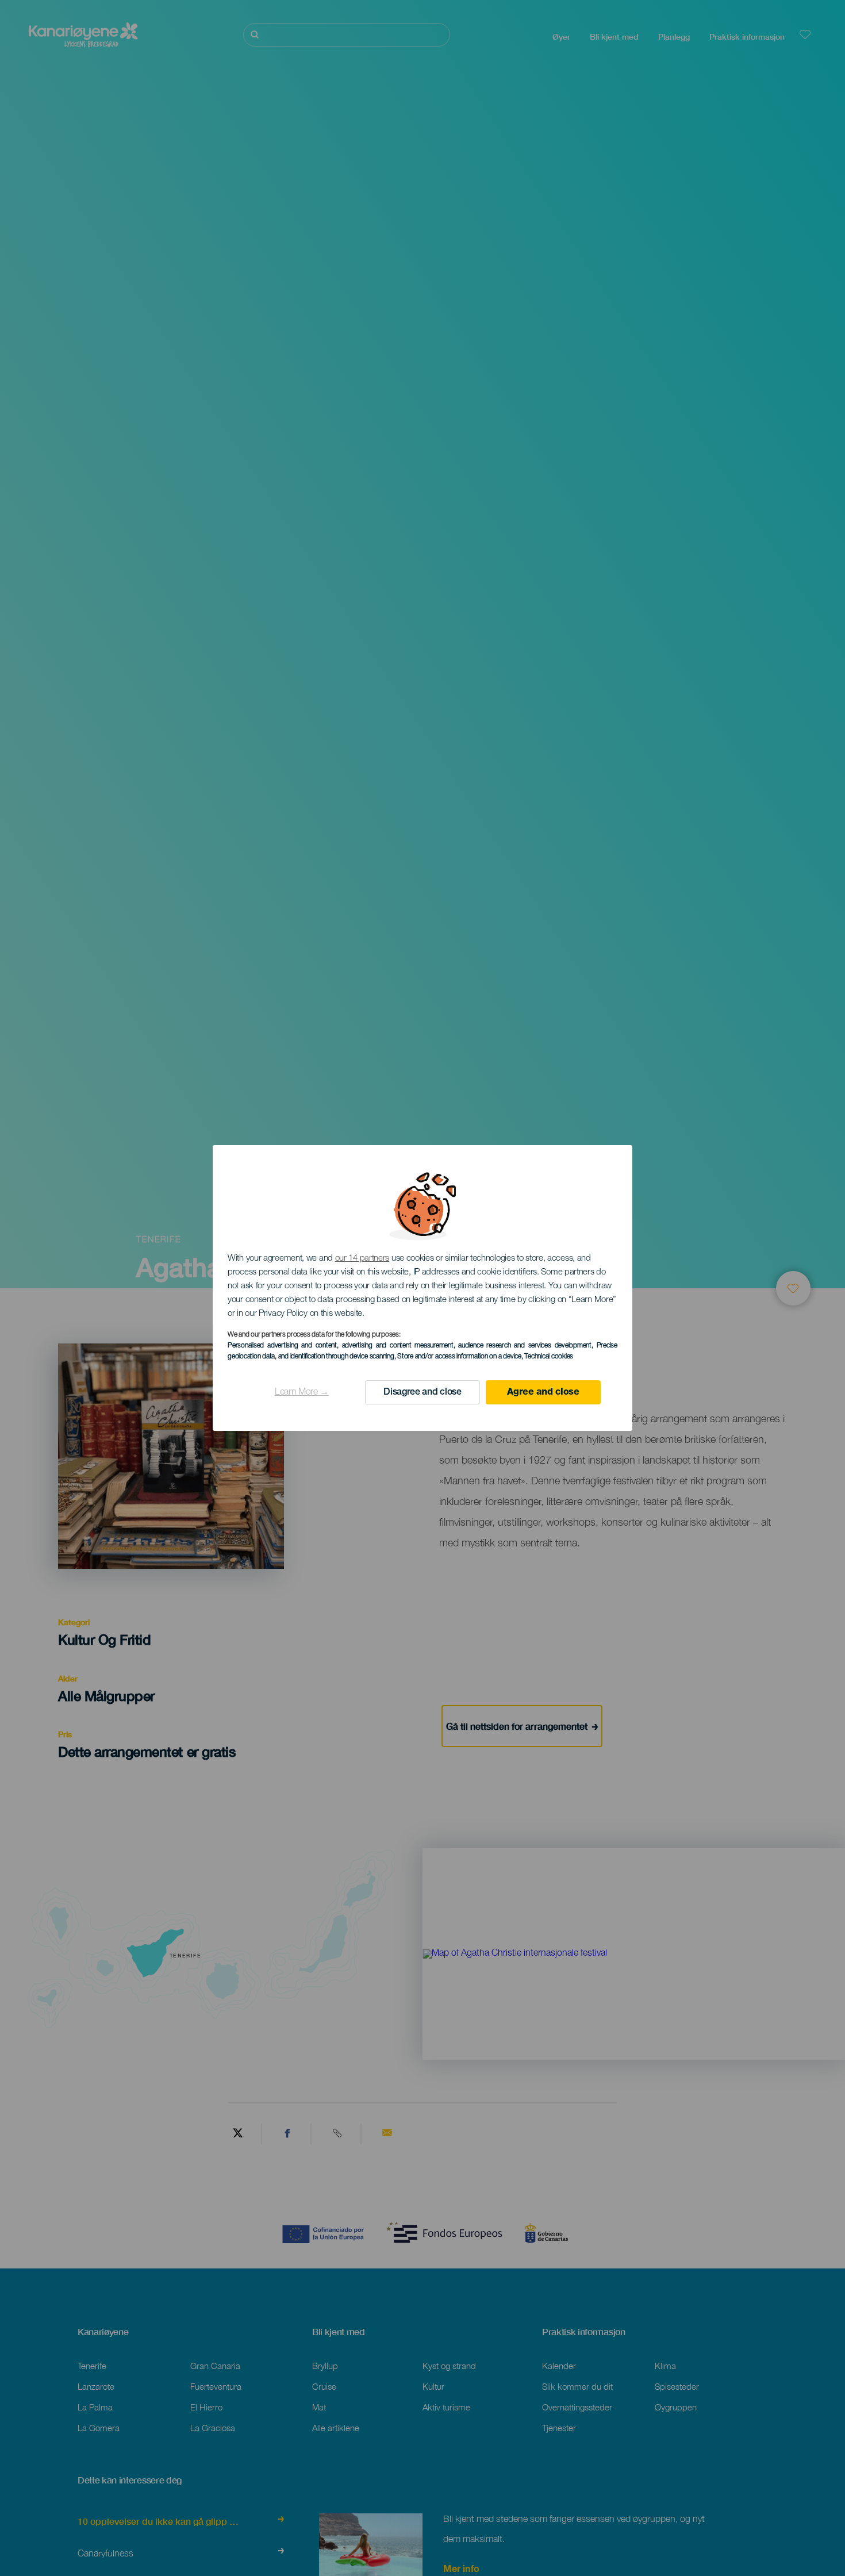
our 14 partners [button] (362, 1259)
